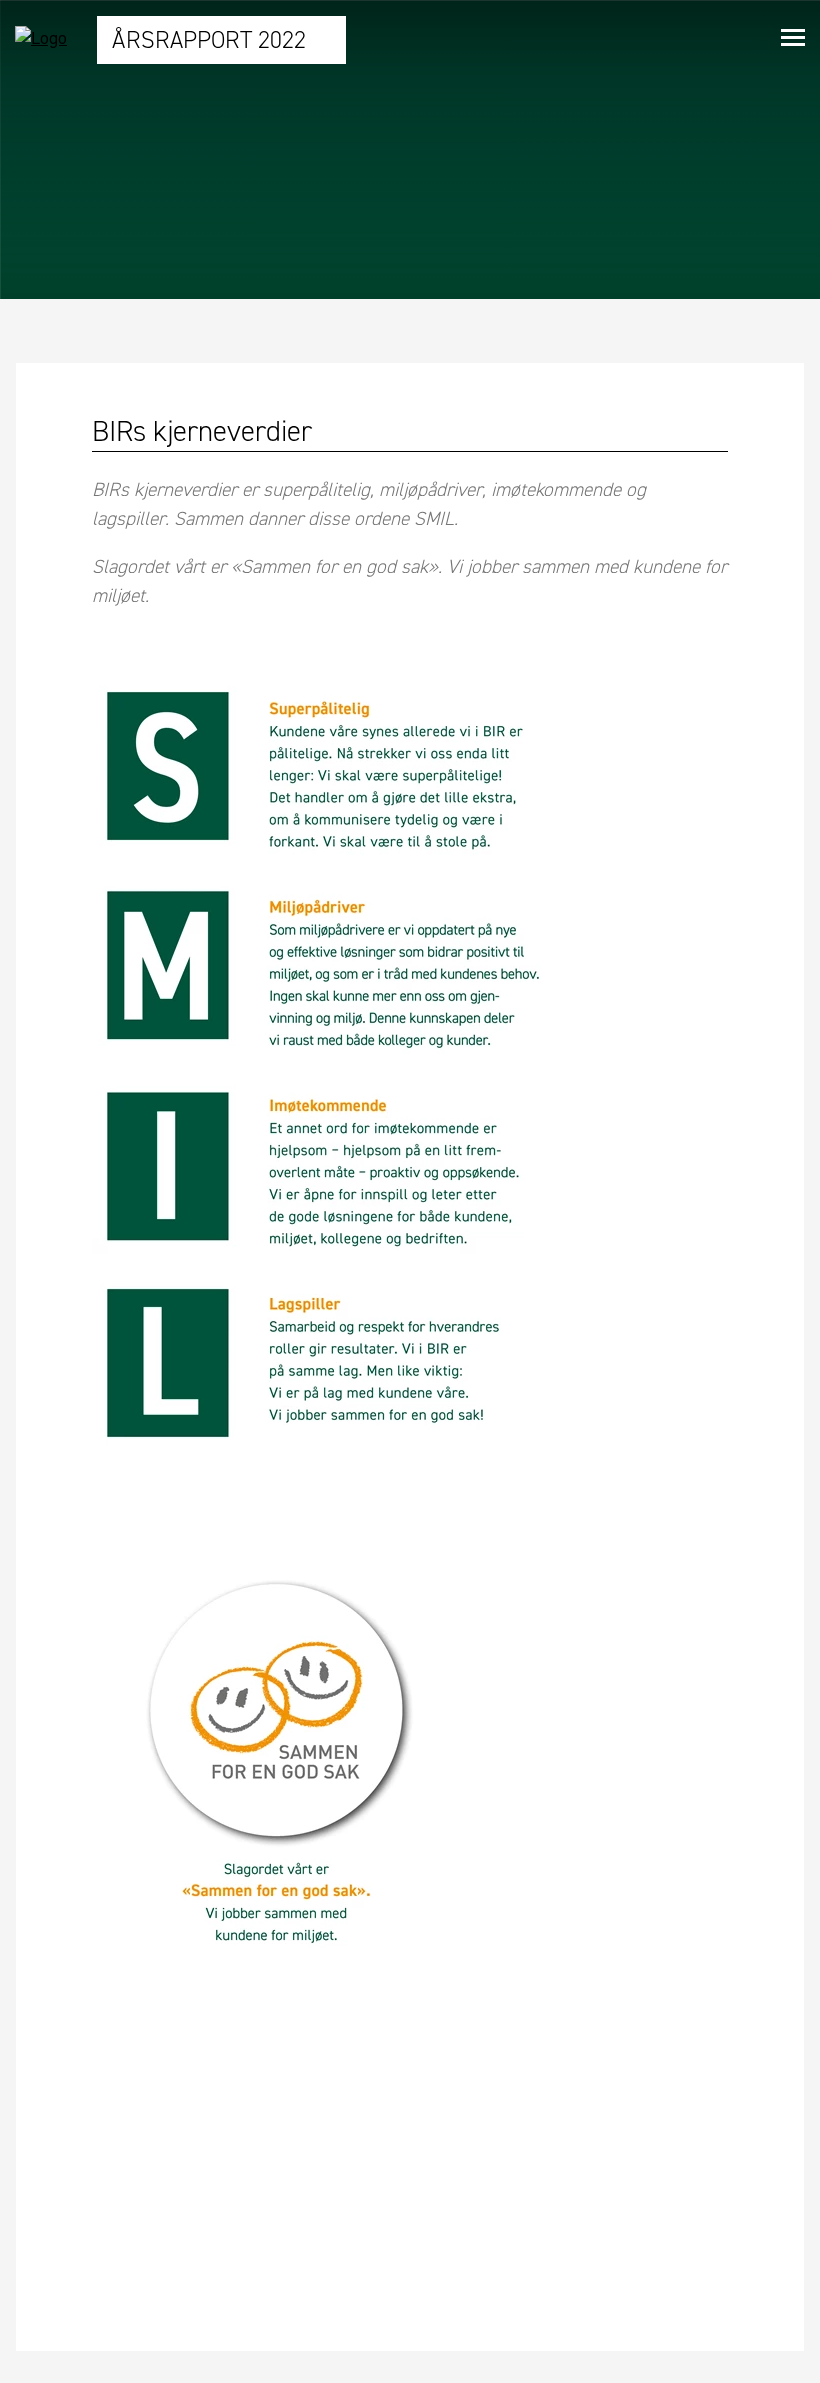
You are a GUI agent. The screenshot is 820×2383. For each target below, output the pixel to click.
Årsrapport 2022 (212, 40)
